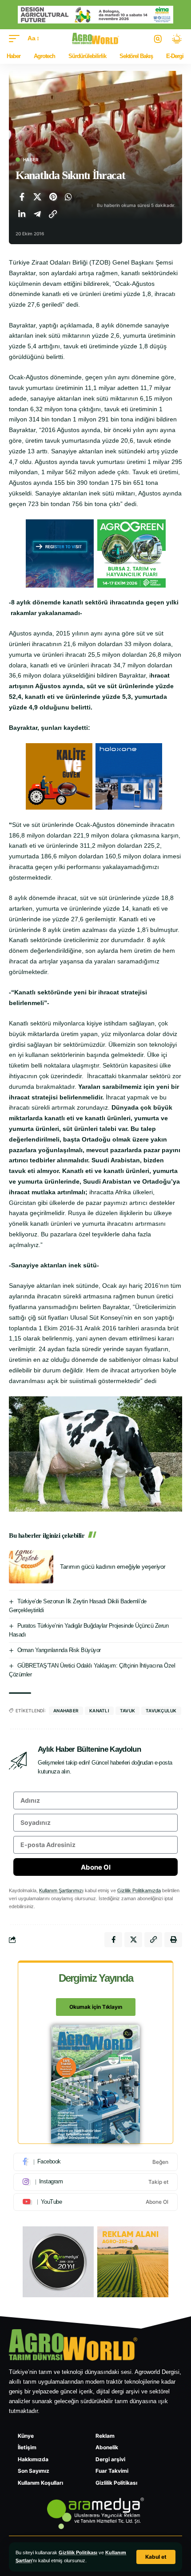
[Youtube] (95, 2202)
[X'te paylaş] (37, 197)
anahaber (66, 1711)
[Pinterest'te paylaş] (53, 197)
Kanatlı (99, 1711)
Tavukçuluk (161, 1711)
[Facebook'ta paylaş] (22, 197)
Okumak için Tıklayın (96, 2007)
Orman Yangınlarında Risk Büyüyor (59, 1650)
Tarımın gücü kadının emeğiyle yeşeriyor (113, 1567)
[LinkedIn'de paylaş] (22, 214)
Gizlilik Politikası (78, 2553)
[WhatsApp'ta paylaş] (68, 197)
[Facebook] (95, 2162)
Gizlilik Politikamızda (139, 1890)
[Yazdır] (173, 1940)
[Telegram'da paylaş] (37, 214)
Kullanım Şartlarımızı (61, 1890)
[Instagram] (95, 2182)
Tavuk (127, 1711)
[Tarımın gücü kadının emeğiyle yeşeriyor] (31, 1567)
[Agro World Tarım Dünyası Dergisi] (96, 39)
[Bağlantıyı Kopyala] (53, 214)
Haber (31, 160)
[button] (156, 2557)
